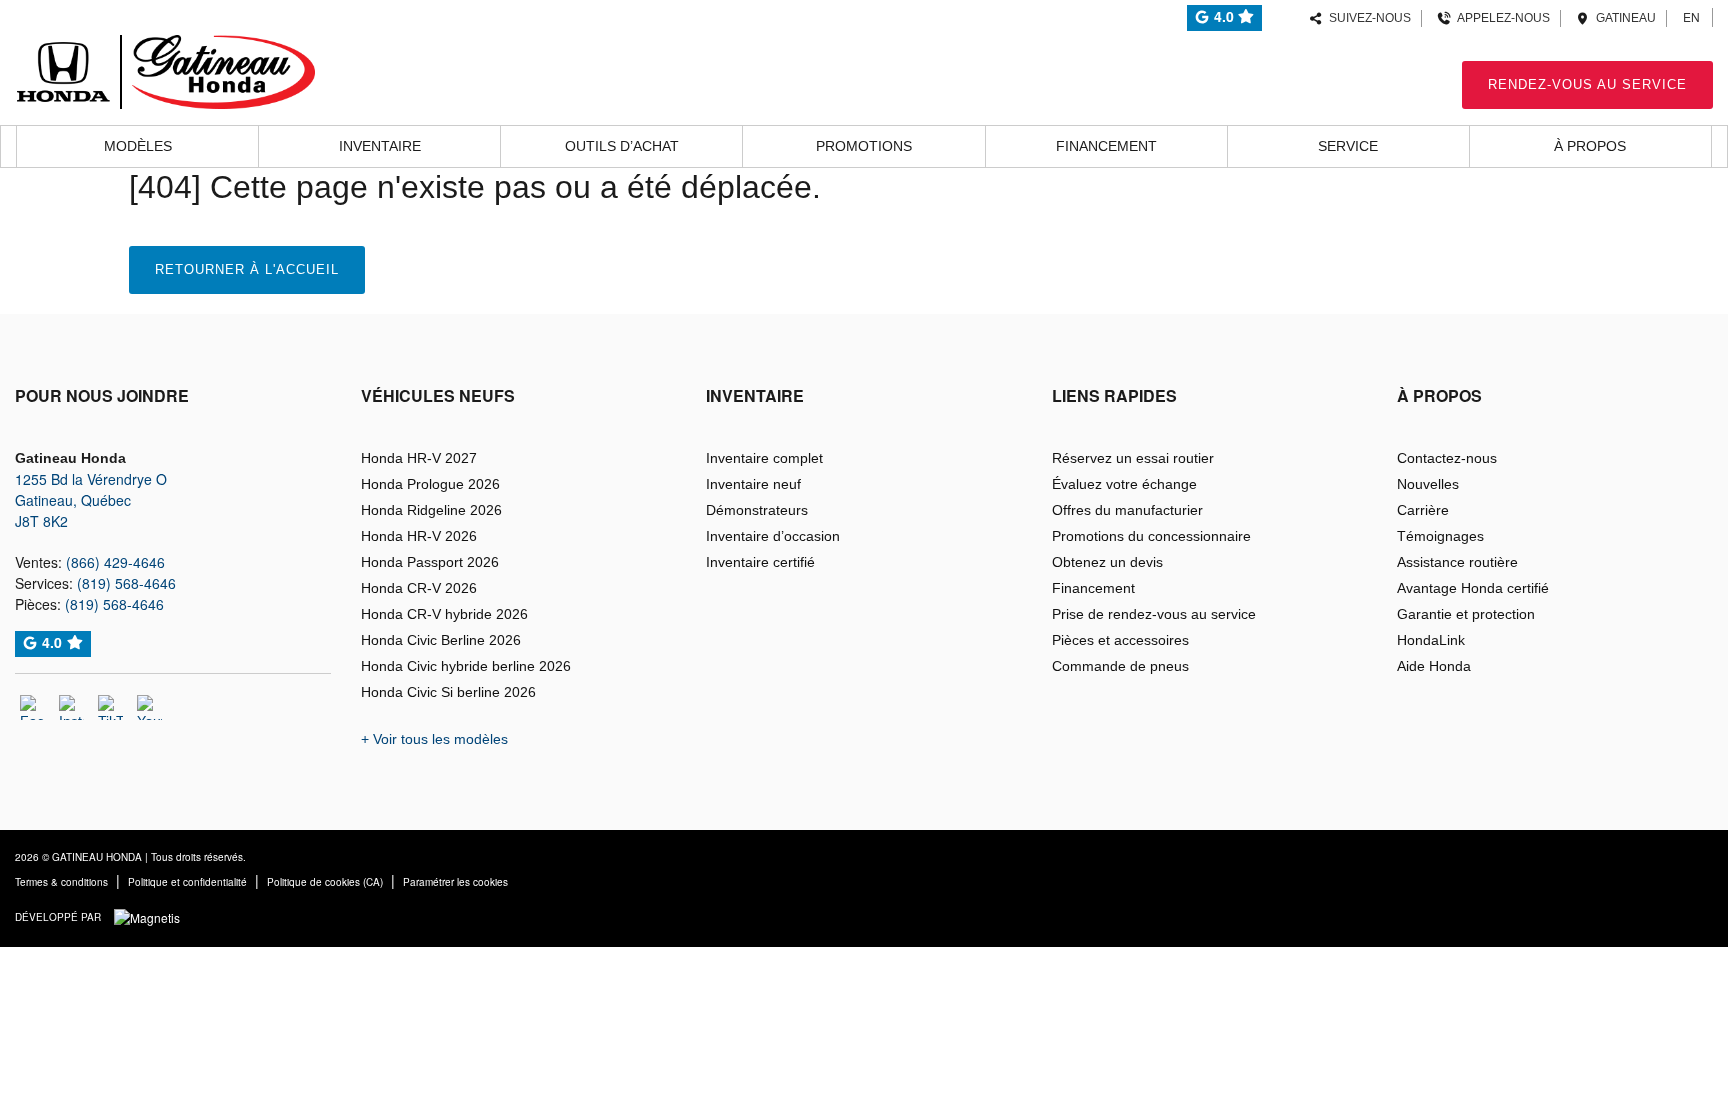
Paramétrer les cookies (455, 882)
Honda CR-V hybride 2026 (444, 614)
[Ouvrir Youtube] (149, 707)
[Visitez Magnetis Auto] (152, 915)
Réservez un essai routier (1133, 458)
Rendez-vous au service (1587, 84)
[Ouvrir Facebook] (32, 707)
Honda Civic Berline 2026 (441, 640)
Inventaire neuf (753, 484)
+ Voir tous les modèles (434, 739)
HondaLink (1431, 640)
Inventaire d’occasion (773, 536)
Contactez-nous (1447, 458)
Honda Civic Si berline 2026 (448, 692)
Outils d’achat (622, 146)
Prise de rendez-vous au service (1154, 614)
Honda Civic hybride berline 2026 (466, 666)
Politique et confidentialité (187, 882)
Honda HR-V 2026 (419, 536)
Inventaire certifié (760, 562)
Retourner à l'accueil (247, 269)
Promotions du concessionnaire (1151, 536)
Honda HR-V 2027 (419, 458)
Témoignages (1440, 536)
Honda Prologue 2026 (430, 484)
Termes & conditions (61, 882)
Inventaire (380, 146)
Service (1348, 146)
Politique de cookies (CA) (325, 882)
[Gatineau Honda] (165, 69)
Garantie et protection (1466, 614)
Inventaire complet (764, 458)
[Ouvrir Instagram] (71, 707)
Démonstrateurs (757, 510)
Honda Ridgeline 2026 (431, 510)
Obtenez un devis (1107, 562)
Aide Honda (1434, 666)
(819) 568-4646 (126, 583)
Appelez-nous (1500, 18)
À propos (1590, 146)
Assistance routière (1457, 562)
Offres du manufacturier (1127, 510)
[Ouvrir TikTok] (110, 707)
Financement (1106, 146)
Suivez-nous (1367, 18)
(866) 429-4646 (115, 562)
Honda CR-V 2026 (419, 588)
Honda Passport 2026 (430, 562)
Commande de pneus (1120, 666)
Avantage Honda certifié (1473, 588)
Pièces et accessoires (1120, 640)
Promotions (864, 146)
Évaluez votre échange (1124, 484)
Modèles (138, 146)
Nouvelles (1428, 484)
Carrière (1423, 510)
